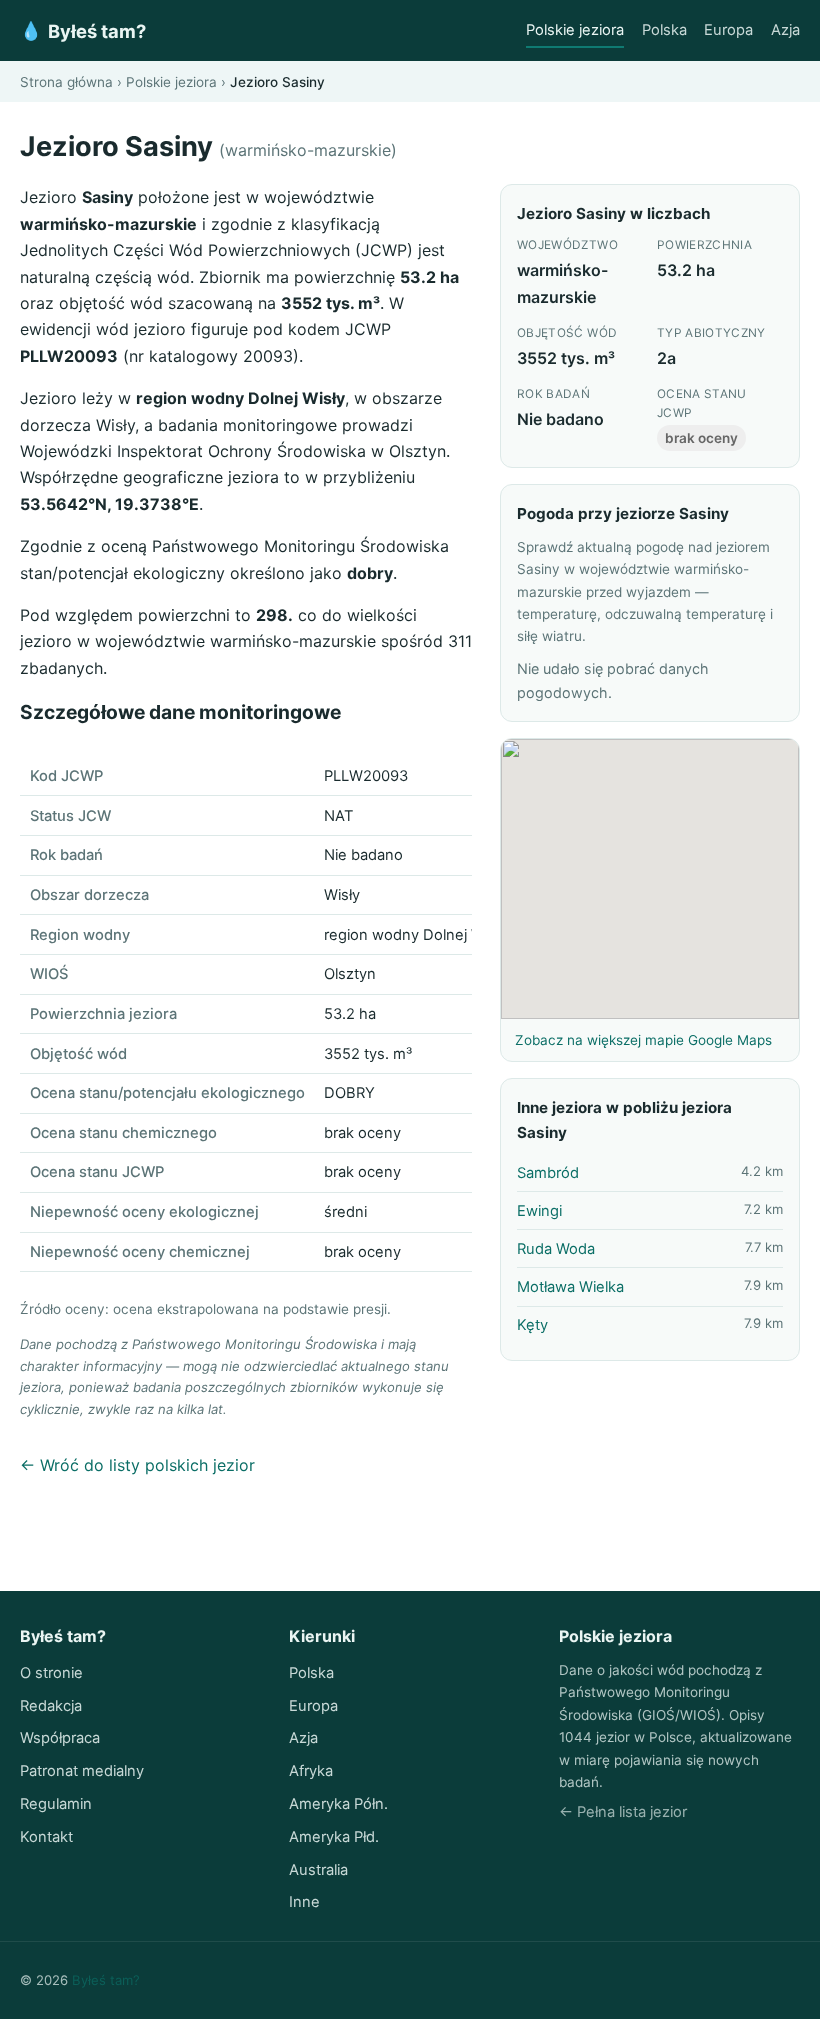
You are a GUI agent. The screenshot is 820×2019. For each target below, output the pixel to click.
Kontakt (46, 1837)
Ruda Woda (556, 1249)
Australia (318, 1870)
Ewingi (539, 1211)
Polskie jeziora (575, 30)
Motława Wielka (570, 1287)
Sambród (548, 1173)
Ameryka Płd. (334, 1837)
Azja (785, 30)
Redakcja (51, 1706)
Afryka (311, 1771)
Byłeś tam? (83, 31)
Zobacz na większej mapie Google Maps (643, 1040)
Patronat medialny (82, 1771)
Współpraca (60, 1738)
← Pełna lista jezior (623, 1812)
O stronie (51, 1673)
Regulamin (56, 1804)
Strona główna (66, 82)
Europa (728, 30)
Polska (664, 30)
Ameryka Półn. (338, 1804)
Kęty (532, 1325)
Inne (304, 1902)
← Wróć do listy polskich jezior (137, 1465)
